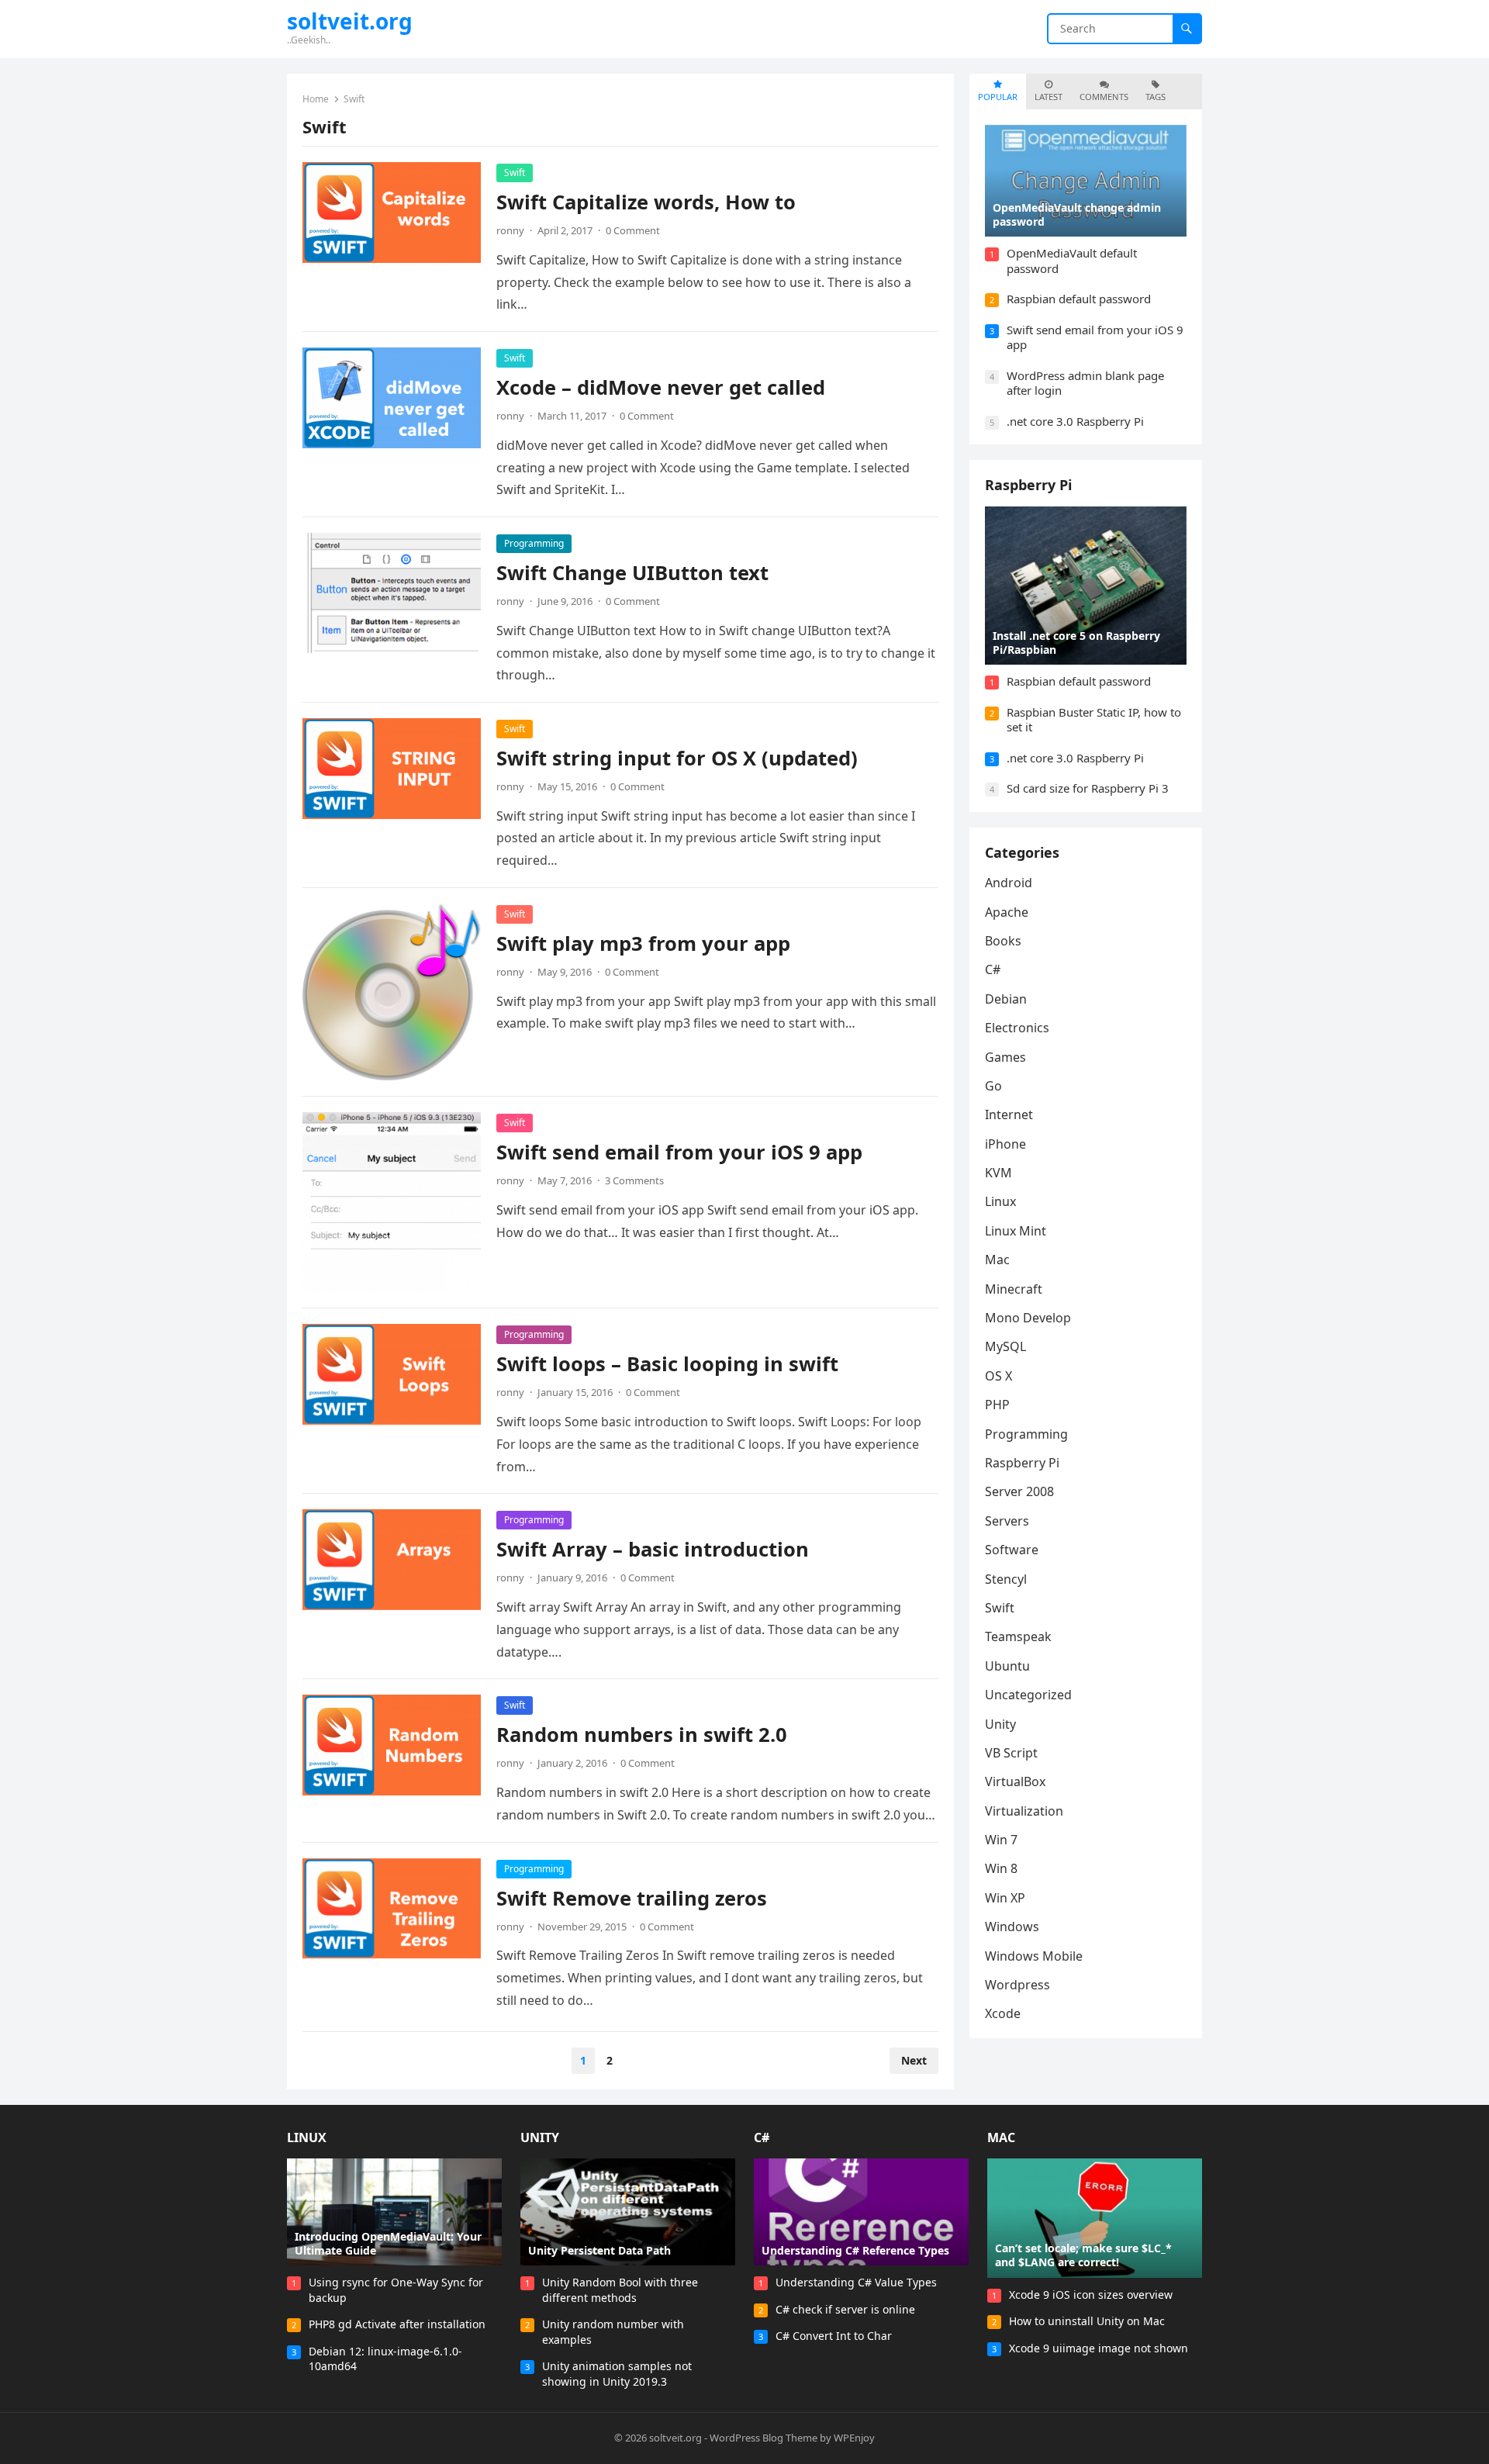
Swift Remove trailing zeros (632, 1898)
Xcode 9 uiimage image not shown (1099, 2348)
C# (993, 969)
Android (1009, 883)
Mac (997, 1260)
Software (1012, 1550)
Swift (515, 173)
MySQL (1005, 1346)
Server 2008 (1019, 1491)
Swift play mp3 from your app (643, 943)
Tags (1156, 97)
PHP (997, 1405)
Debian (1006, 999)
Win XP (1005, 1898)
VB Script (1011, 1753)
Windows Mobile (1034, 1956)
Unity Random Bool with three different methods (620, 2290)
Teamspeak (1018, 1636)
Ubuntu (1007, 1666)
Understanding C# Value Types (856, 2282)
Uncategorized (1028, 1695)
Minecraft (1014, 1289)
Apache (1007, 912)
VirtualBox (1015, 1781)
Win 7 (1001, 1840)
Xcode (1003, 2013)
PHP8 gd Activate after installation (397, 2324)
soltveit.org (350, 21)
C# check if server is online (845, 2309)
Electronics (1017, 1028)
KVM (998, 1173)
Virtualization (1024, 1811)
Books (1003, 941)
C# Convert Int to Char (834, 2336)
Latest (1049, 97)
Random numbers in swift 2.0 (642, 1735)
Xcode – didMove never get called (661, 387)
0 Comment (633, 230)
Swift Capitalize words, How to (646, 202)
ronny (510, 230)
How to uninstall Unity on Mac (1087, 2321)
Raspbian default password (1079, 299)
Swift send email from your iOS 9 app (679, 1152)
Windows (1012, 1927)
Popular (998, 97)
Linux (1000, 1201)
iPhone (1005, 1144)
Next (914, 2060)
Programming (534, 543)
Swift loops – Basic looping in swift (667, 1364)
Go (993, 1086)
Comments (1104, 97)
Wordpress (1017, 1985)
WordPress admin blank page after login (1085, 383)
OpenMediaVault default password (1072, 261)
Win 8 (1001, 1868)
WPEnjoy (854, 2438)
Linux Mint (1016, 1231)
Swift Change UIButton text (632, 573)
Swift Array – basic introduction (653, 1549)
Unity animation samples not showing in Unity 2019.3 (617, 2374)
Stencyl (1006, 1579)
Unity (1000, 1724)
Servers (1007, 1521)
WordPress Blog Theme (764, 2438)
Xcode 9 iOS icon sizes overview (1091, 2295)
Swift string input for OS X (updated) (677, 758)
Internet (1009, 1115)
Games (1005, 1057)
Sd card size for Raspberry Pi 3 (1088, 788)
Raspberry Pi (1028, 485)
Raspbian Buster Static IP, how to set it (1094, 720)
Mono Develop (1028, 1318)
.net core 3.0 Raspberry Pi (1075, 421)
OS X (998, 1376)
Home (316, 99)
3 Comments (634, 1180)
